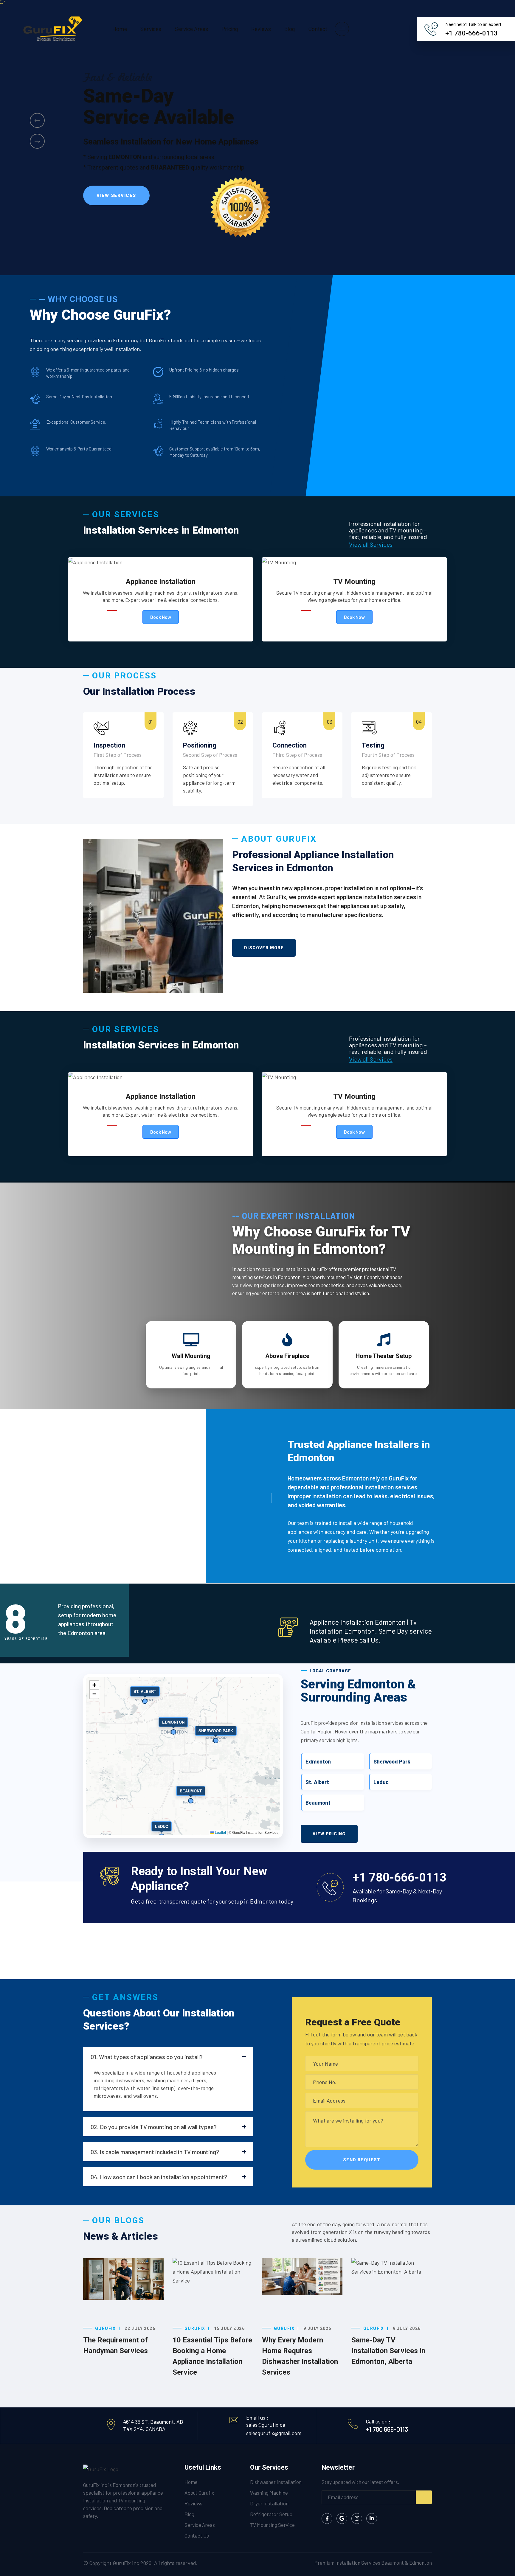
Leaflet (220, 1832)
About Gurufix (199, 2493)
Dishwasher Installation (276, 2482)
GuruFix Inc (126, 2563)
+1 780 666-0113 (387, 2429)
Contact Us (197, 2535)
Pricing (230, 29)
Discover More (264, 948)
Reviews (261, 29)
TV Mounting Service (272, 2525)
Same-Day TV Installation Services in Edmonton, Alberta (388, 2351)
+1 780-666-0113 (471, 33)
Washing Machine (269, 2493)
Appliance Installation (161, 582)
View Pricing (329, 1834)
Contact (318, 29)
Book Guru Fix (117, 203)
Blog (290, 29)
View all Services (371, 544)
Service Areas (191, 29)
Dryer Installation (269, 2503)
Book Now (161, 617)
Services (151, 29)
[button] (37, 120)
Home (120, 29)
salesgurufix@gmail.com (274, 2433)
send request (362, 2160)
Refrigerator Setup (271, 2514)
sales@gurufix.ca (266, 2425)
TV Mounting (354, 582)
